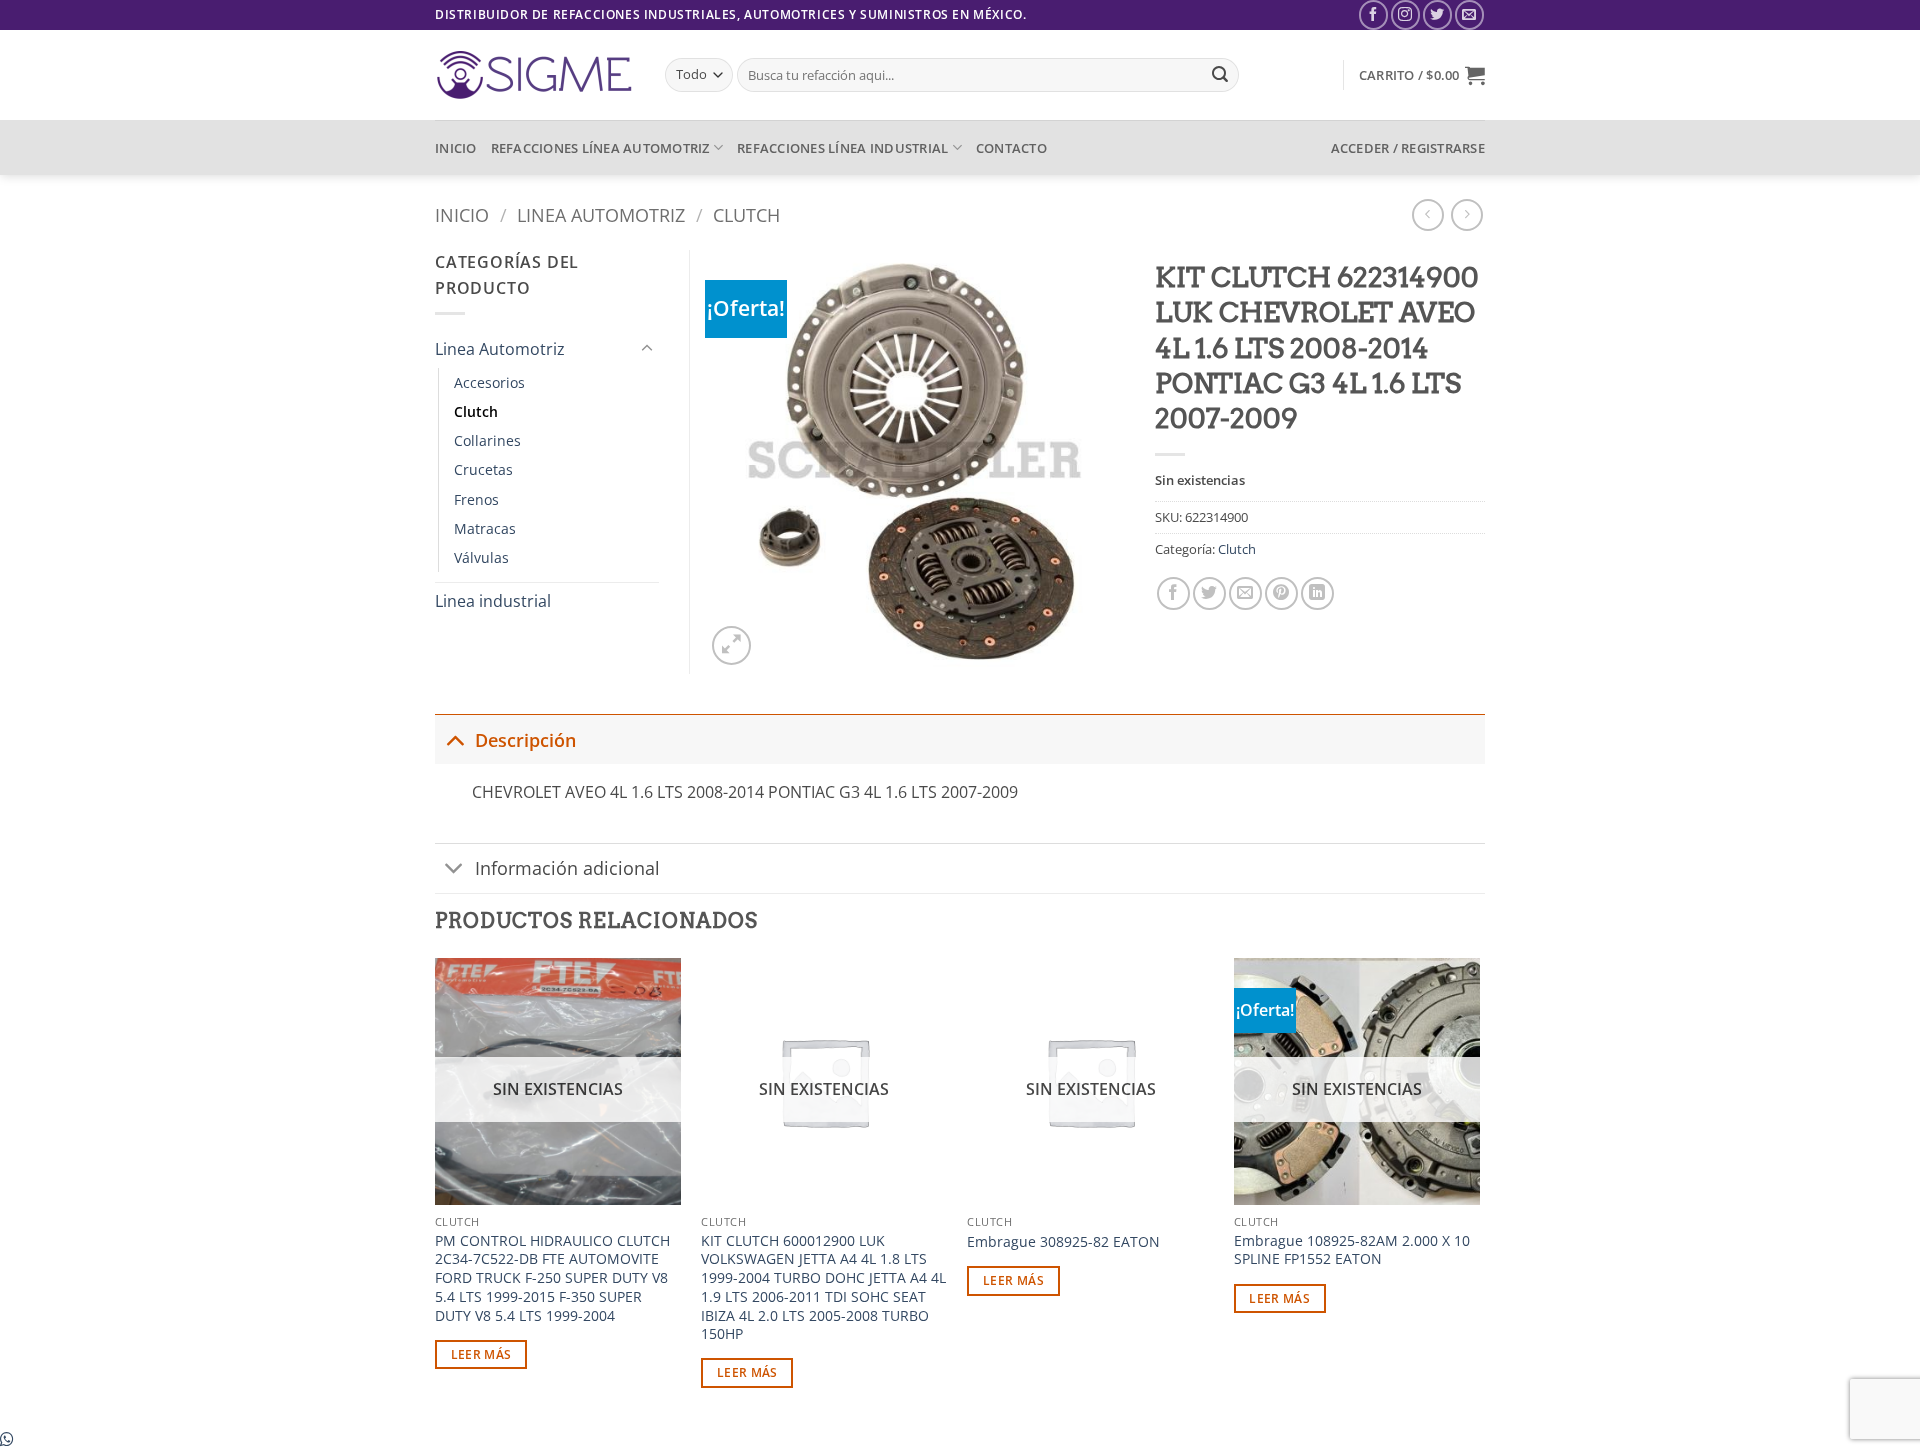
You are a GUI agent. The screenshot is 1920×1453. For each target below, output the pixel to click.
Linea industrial (493, 601)
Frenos (476, 499)
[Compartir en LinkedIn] (1317, 593)
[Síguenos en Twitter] (1437, 14)
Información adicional (567, 868)
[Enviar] (1220, 75)
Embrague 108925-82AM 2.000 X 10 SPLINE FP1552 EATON (1352, 1250)
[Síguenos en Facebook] (1373, 14)
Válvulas (481, 557)
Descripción (525, 740)
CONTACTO (1011, 148)
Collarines (487, 440)
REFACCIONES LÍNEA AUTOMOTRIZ (600, 148)
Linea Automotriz (601, 214)
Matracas (485, 528)
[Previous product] (1466, 214)
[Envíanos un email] (1469, 14)
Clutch (746, 214)
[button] (1422, 75)
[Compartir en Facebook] (1173, 593)
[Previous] (436, 1190)
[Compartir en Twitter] (1209, 593)
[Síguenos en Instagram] (1405, 14)
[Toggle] (647, 349)
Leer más (481, 1354)
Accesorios (489, 382)
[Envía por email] (1245, 593)
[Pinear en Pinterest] (1281, 593)
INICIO (456, 148)
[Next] (1479, 1190)
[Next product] (1427, 214)
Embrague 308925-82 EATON (1063, 1242)
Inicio (462, 214)
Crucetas (483, 469)
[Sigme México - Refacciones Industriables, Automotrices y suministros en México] (535, 75)
